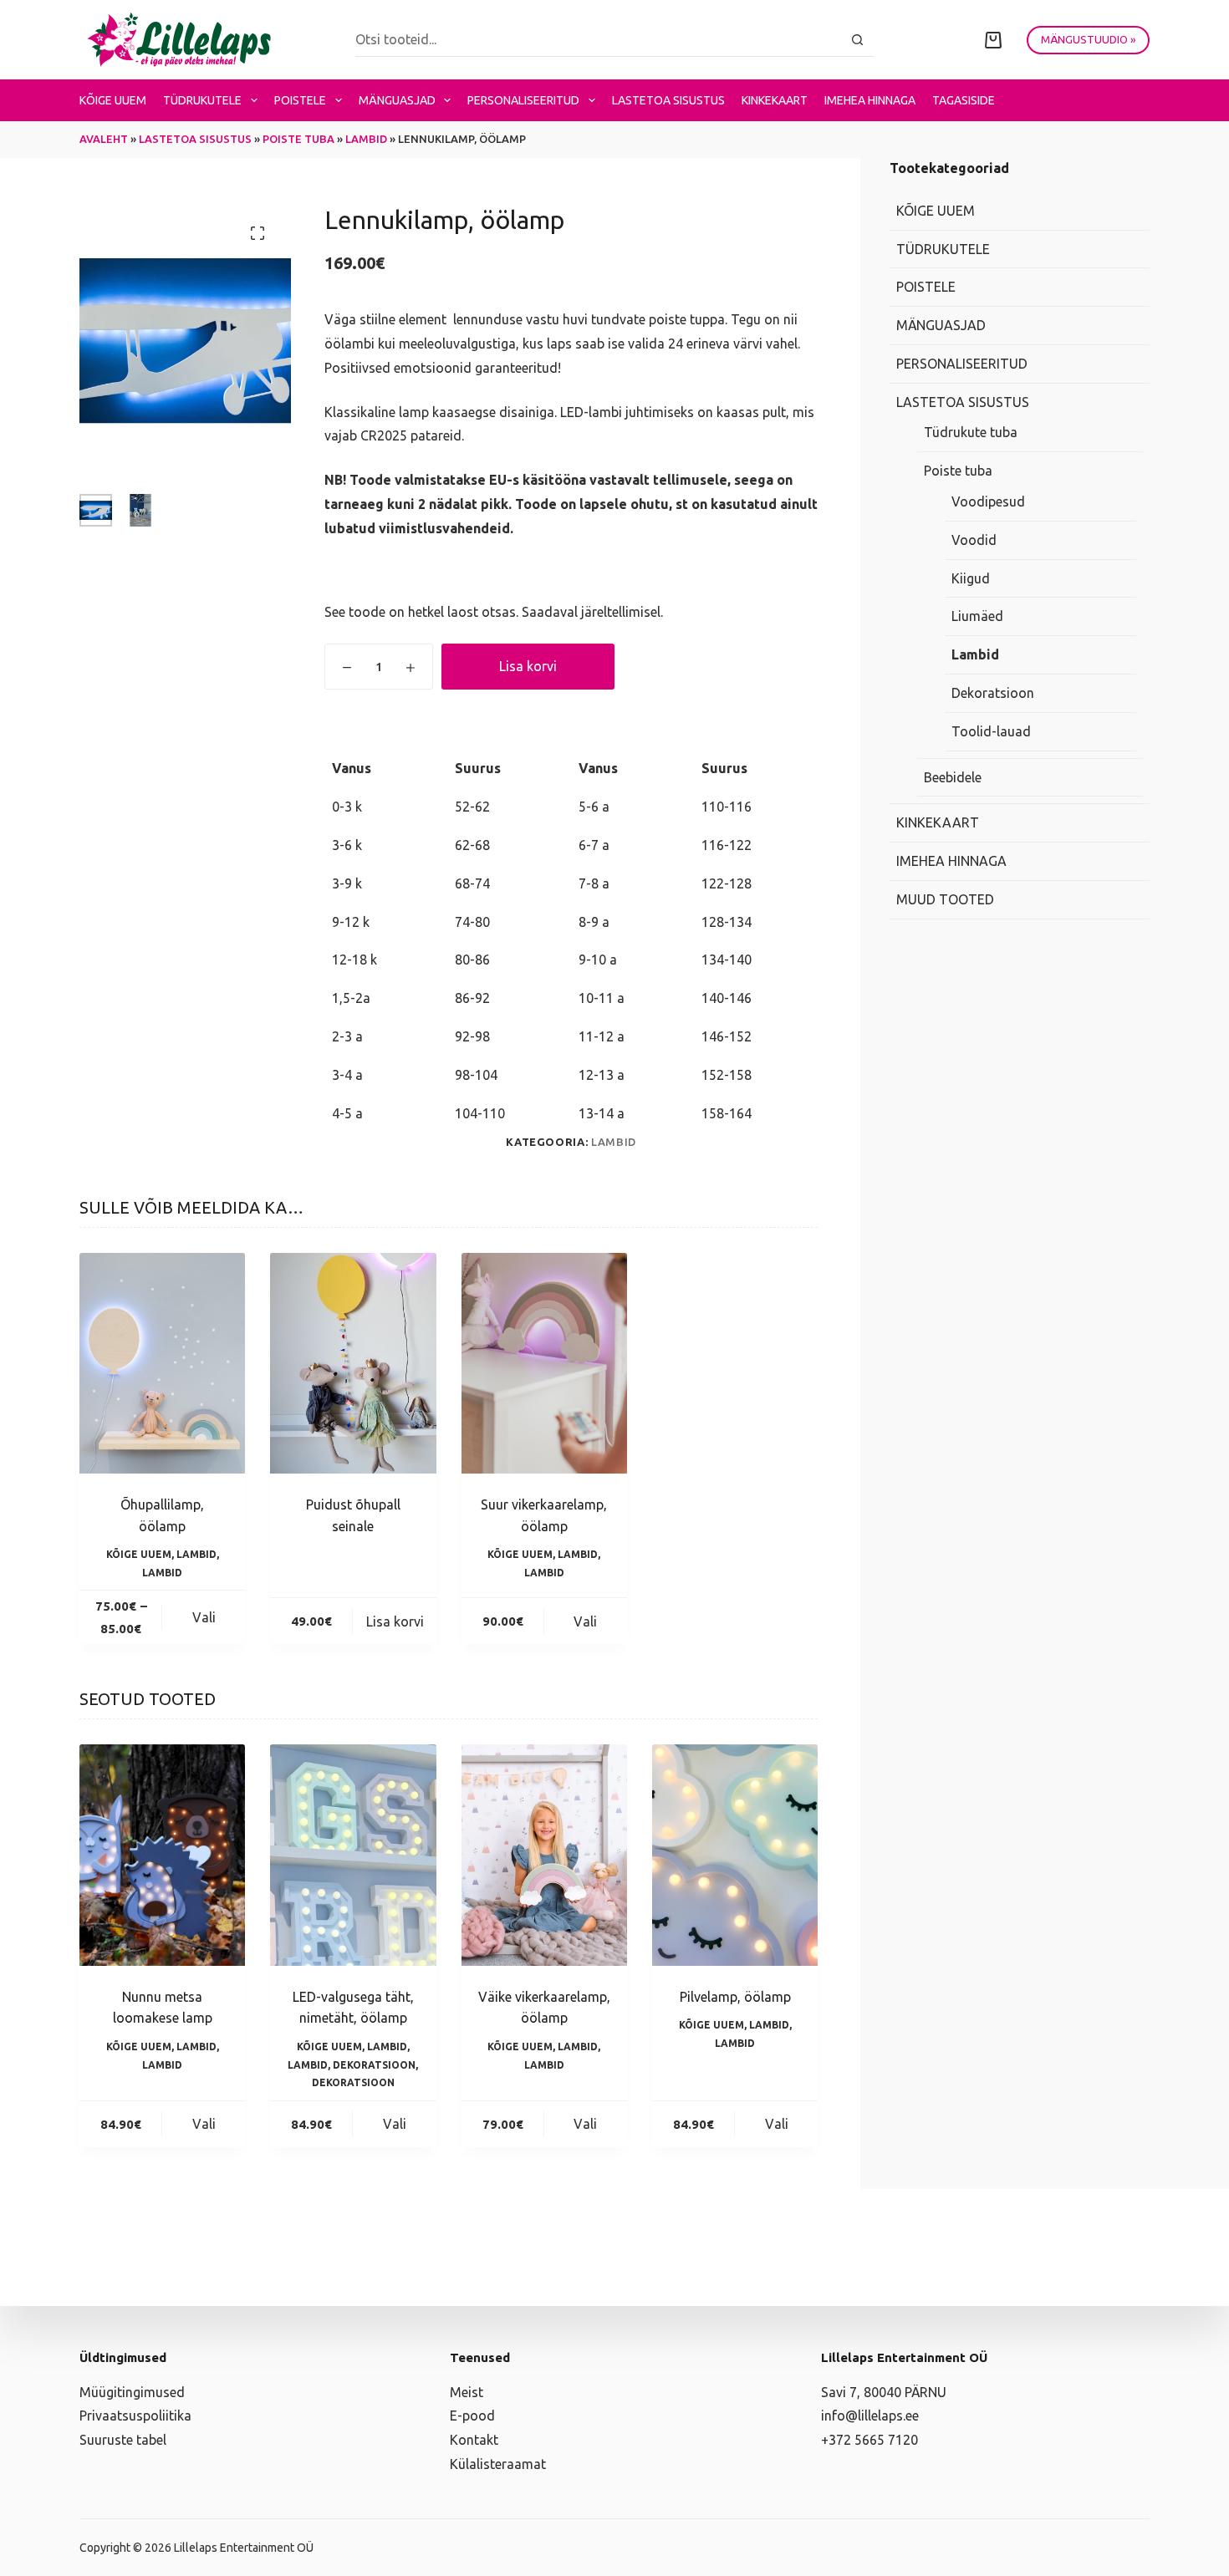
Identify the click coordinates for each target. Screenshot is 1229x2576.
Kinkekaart (775, 100)
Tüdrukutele (202, 100)
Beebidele (953, 777)
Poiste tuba (298, 139)
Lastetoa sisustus (668, 100)
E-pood (472, 2416)
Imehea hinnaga (870, 100)
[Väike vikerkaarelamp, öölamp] (544, 1855)
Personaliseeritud (523, 100)
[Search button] (857, 40)
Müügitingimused (132, 2392)
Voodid (974, 540)
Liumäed (977, 616)
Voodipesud (988, 501)
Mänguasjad (397, 100)
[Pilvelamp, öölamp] (735, 1855)
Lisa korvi (528, 666)
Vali (204, 1617)
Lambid (366, 139)
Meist (467, 2392)
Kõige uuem (113, 100)
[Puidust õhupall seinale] (353, 1363)
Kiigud (971, 578)
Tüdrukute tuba (971, 432)
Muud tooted (945, 899)
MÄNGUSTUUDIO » (1088, 39)
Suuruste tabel (123, 2440)
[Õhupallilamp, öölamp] (162, 1363)
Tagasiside (964, 100)
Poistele (300, 100)
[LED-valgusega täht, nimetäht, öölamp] (353, 1855)
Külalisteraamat (498, 2464)
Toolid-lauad (991, 731)
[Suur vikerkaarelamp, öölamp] (544, 1363)
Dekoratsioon (374, 2065)
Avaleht (104, 139)
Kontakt (474, 2440)
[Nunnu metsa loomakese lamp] (162, 1855)
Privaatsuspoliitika (135, 2416)
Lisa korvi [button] (395, 1621)
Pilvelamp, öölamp (735, 1997)
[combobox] (598, 39)
